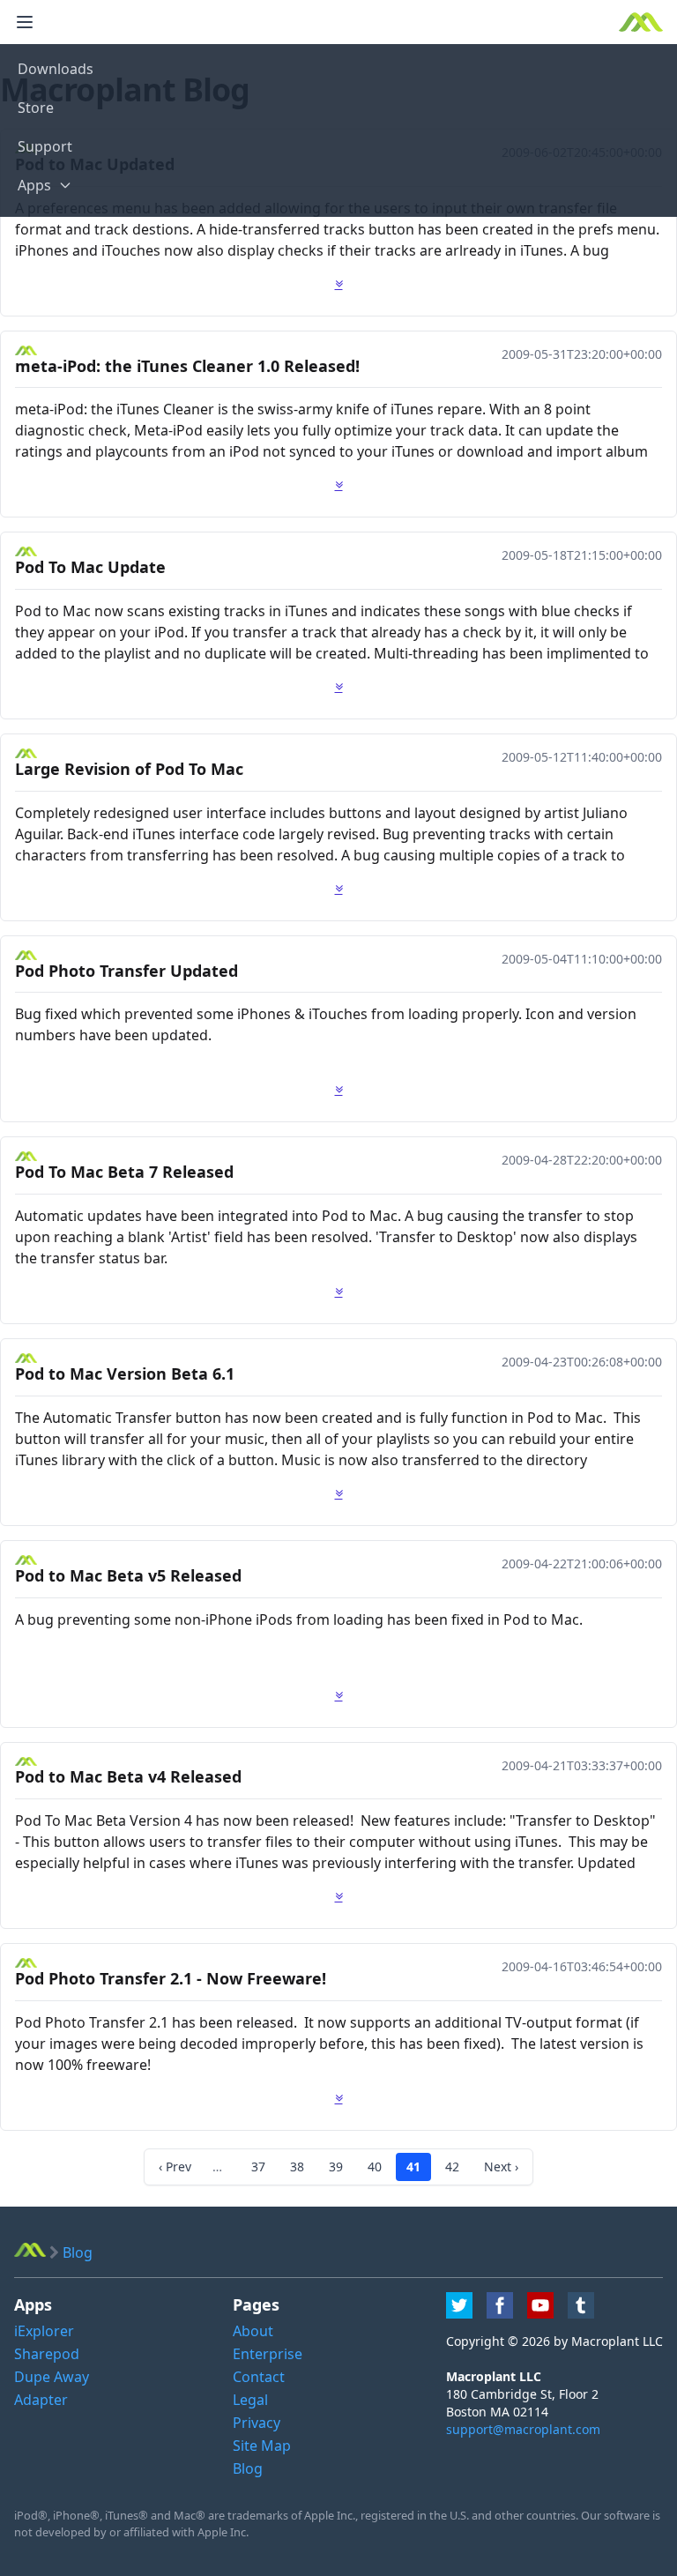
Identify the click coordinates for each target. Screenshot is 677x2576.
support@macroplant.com (523, 2429)
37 (258, 2167)
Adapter (41, 2400)
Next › (501, 2167)
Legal (250, 2400)
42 (452, 2167)
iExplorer (44, 2331)
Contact (259, 2377)
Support (45, 146)
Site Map (262, 2446)
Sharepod (47, 2354)
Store (36, 108)
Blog (248, 2468)
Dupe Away (52, 2377)
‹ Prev (175, 2167)
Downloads (56, 69)
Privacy (257, 2423)
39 (336, 2167)
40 (375, 2167)
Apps (34, 185)
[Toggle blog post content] (339, 284)
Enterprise (268, 2354)
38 (297, 2167)
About (253, 2331)
